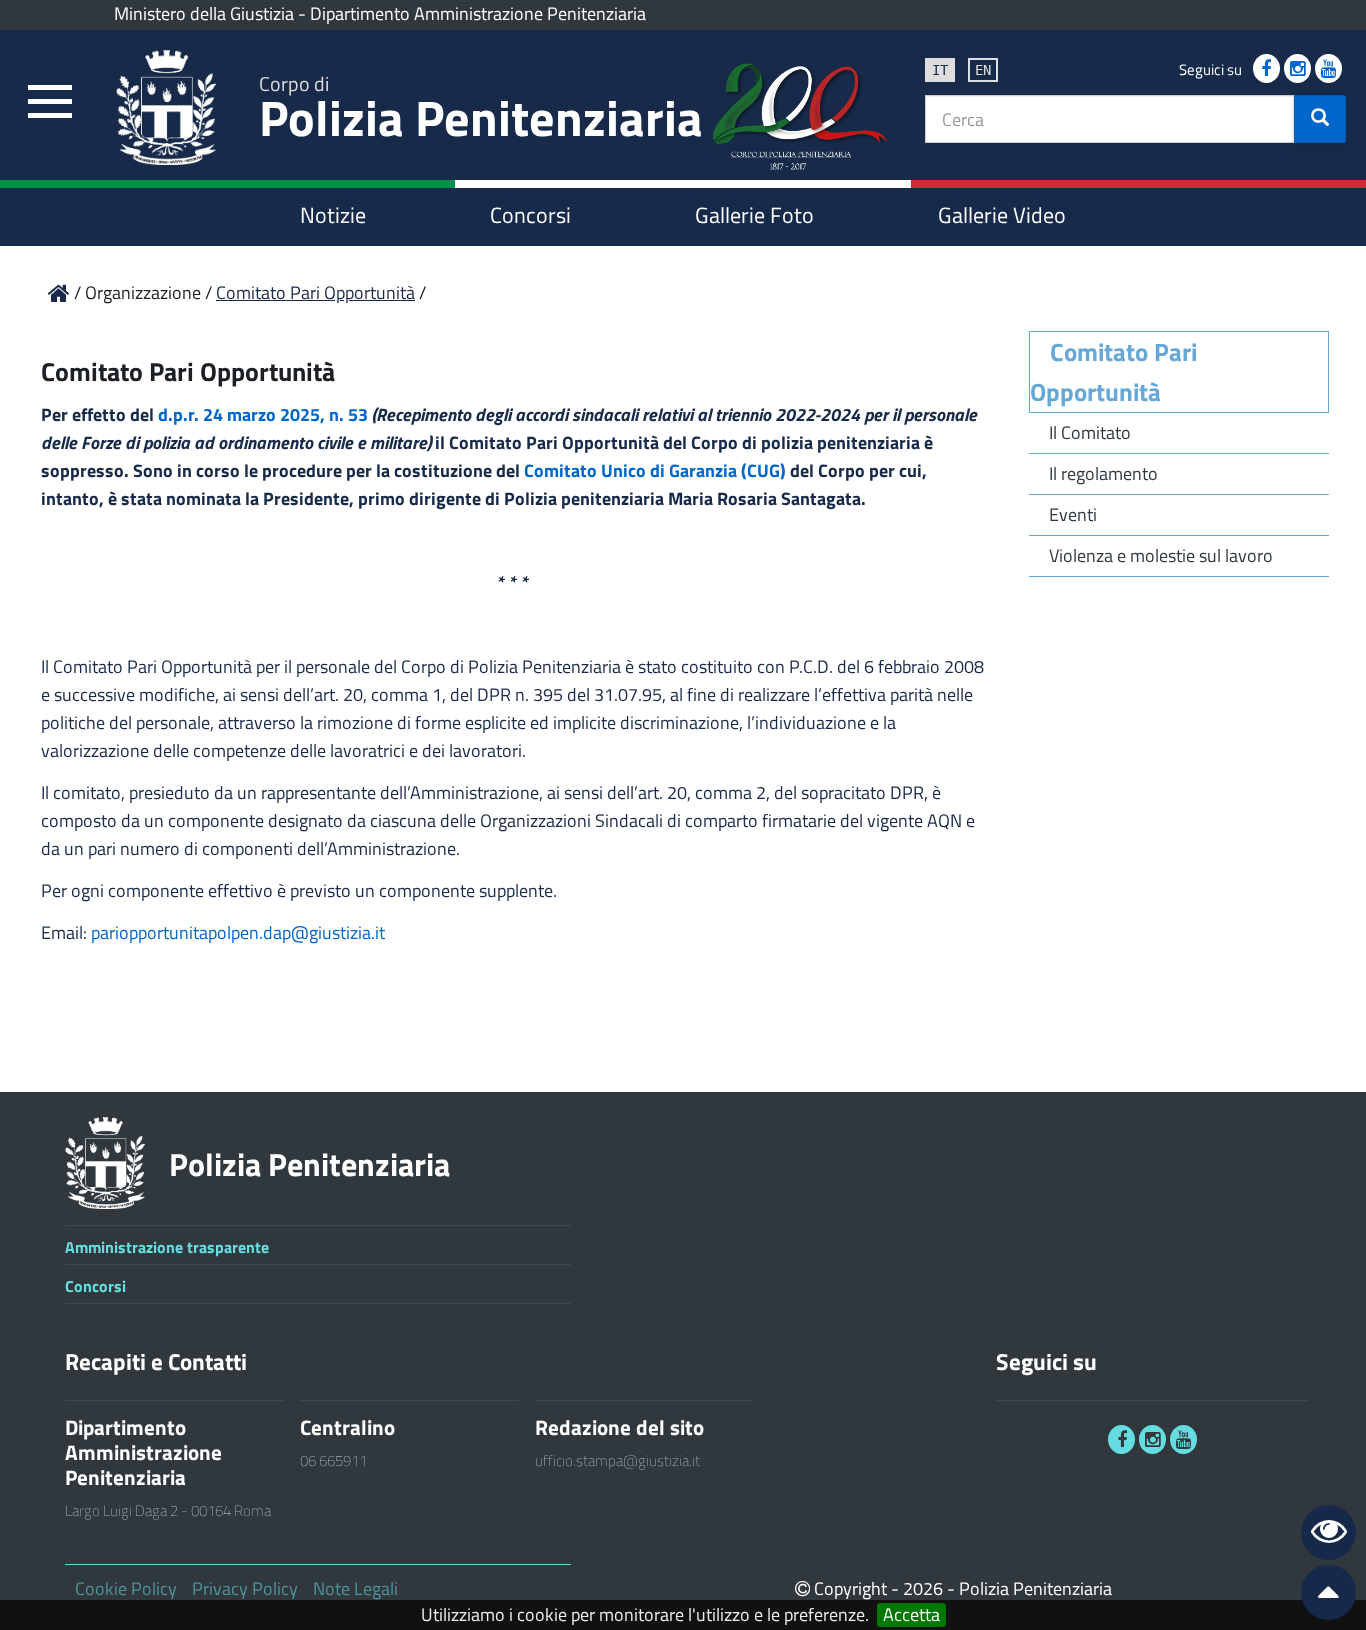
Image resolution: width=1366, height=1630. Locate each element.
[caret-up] (1320, 1596)
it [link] (940, 70)
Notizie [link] (333, 215)
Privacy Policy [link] (245, 1588)
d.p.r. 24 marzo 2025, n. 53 (263, 414)
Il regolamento (1103, 473)
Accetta (911, 1615)
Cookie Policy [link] (126, 1588)
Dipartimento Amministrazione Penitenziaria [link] (478, 13)
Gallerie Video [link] (1002, 215)
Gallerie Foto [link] (754, 215)
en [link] (983, 70)
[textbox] (1110, 119)
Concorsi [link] (530, 215)
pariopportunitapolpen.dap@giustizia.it (238, 932)
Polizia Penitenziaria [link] (481, 111)
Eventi (1073, 514)
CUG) (766, 470)
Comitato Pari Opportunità (1113, 372)
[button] (1320, 119)
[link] (50, 102)
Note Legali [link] (355, 1588)
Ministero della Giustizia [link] (204, 13)
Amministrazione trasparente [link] (167, 1247)
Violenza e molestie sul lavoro (1161, 555)
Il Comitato (1090, 432)
